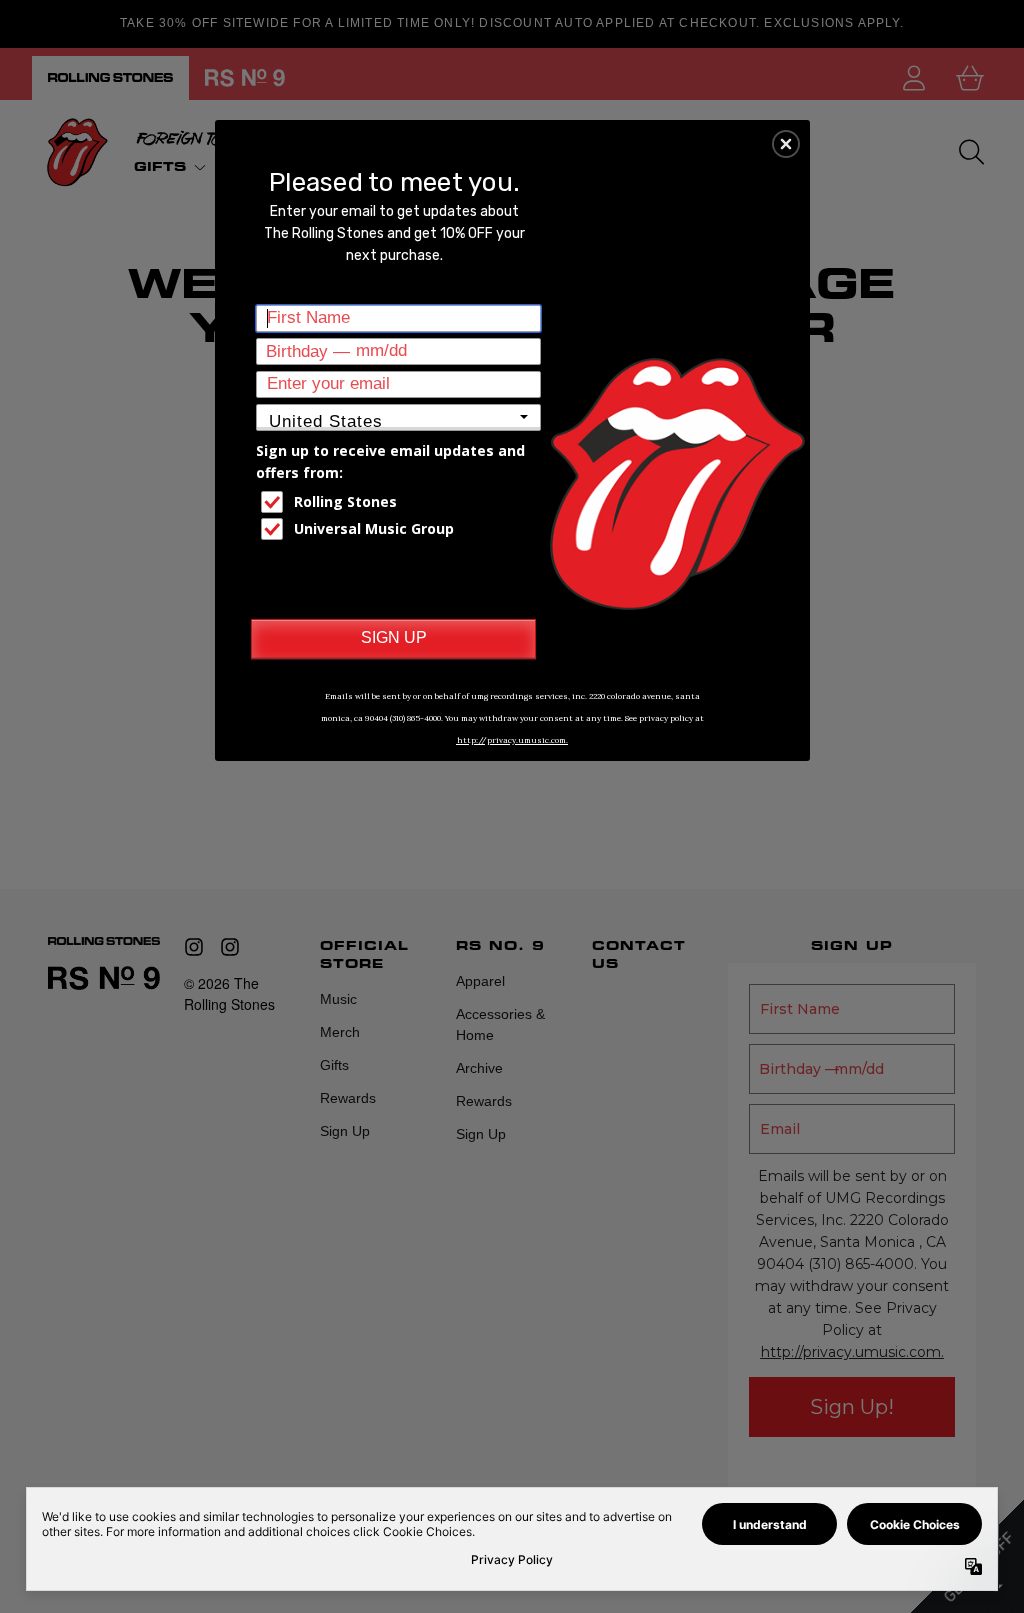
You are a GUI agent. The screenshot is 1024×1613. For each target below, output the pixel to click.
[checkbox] (401, 502)
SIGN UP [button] (394, 637)
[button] (786, 144)
